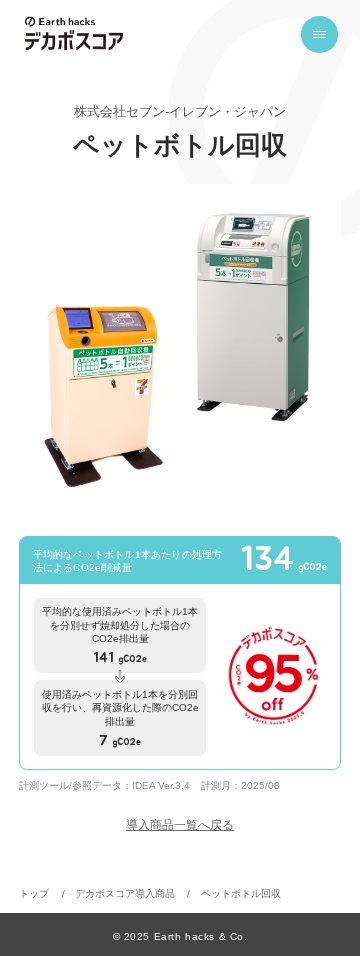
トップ (34, 893)
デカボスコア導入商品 (125, 893)
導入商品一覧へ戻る (180, 825)
